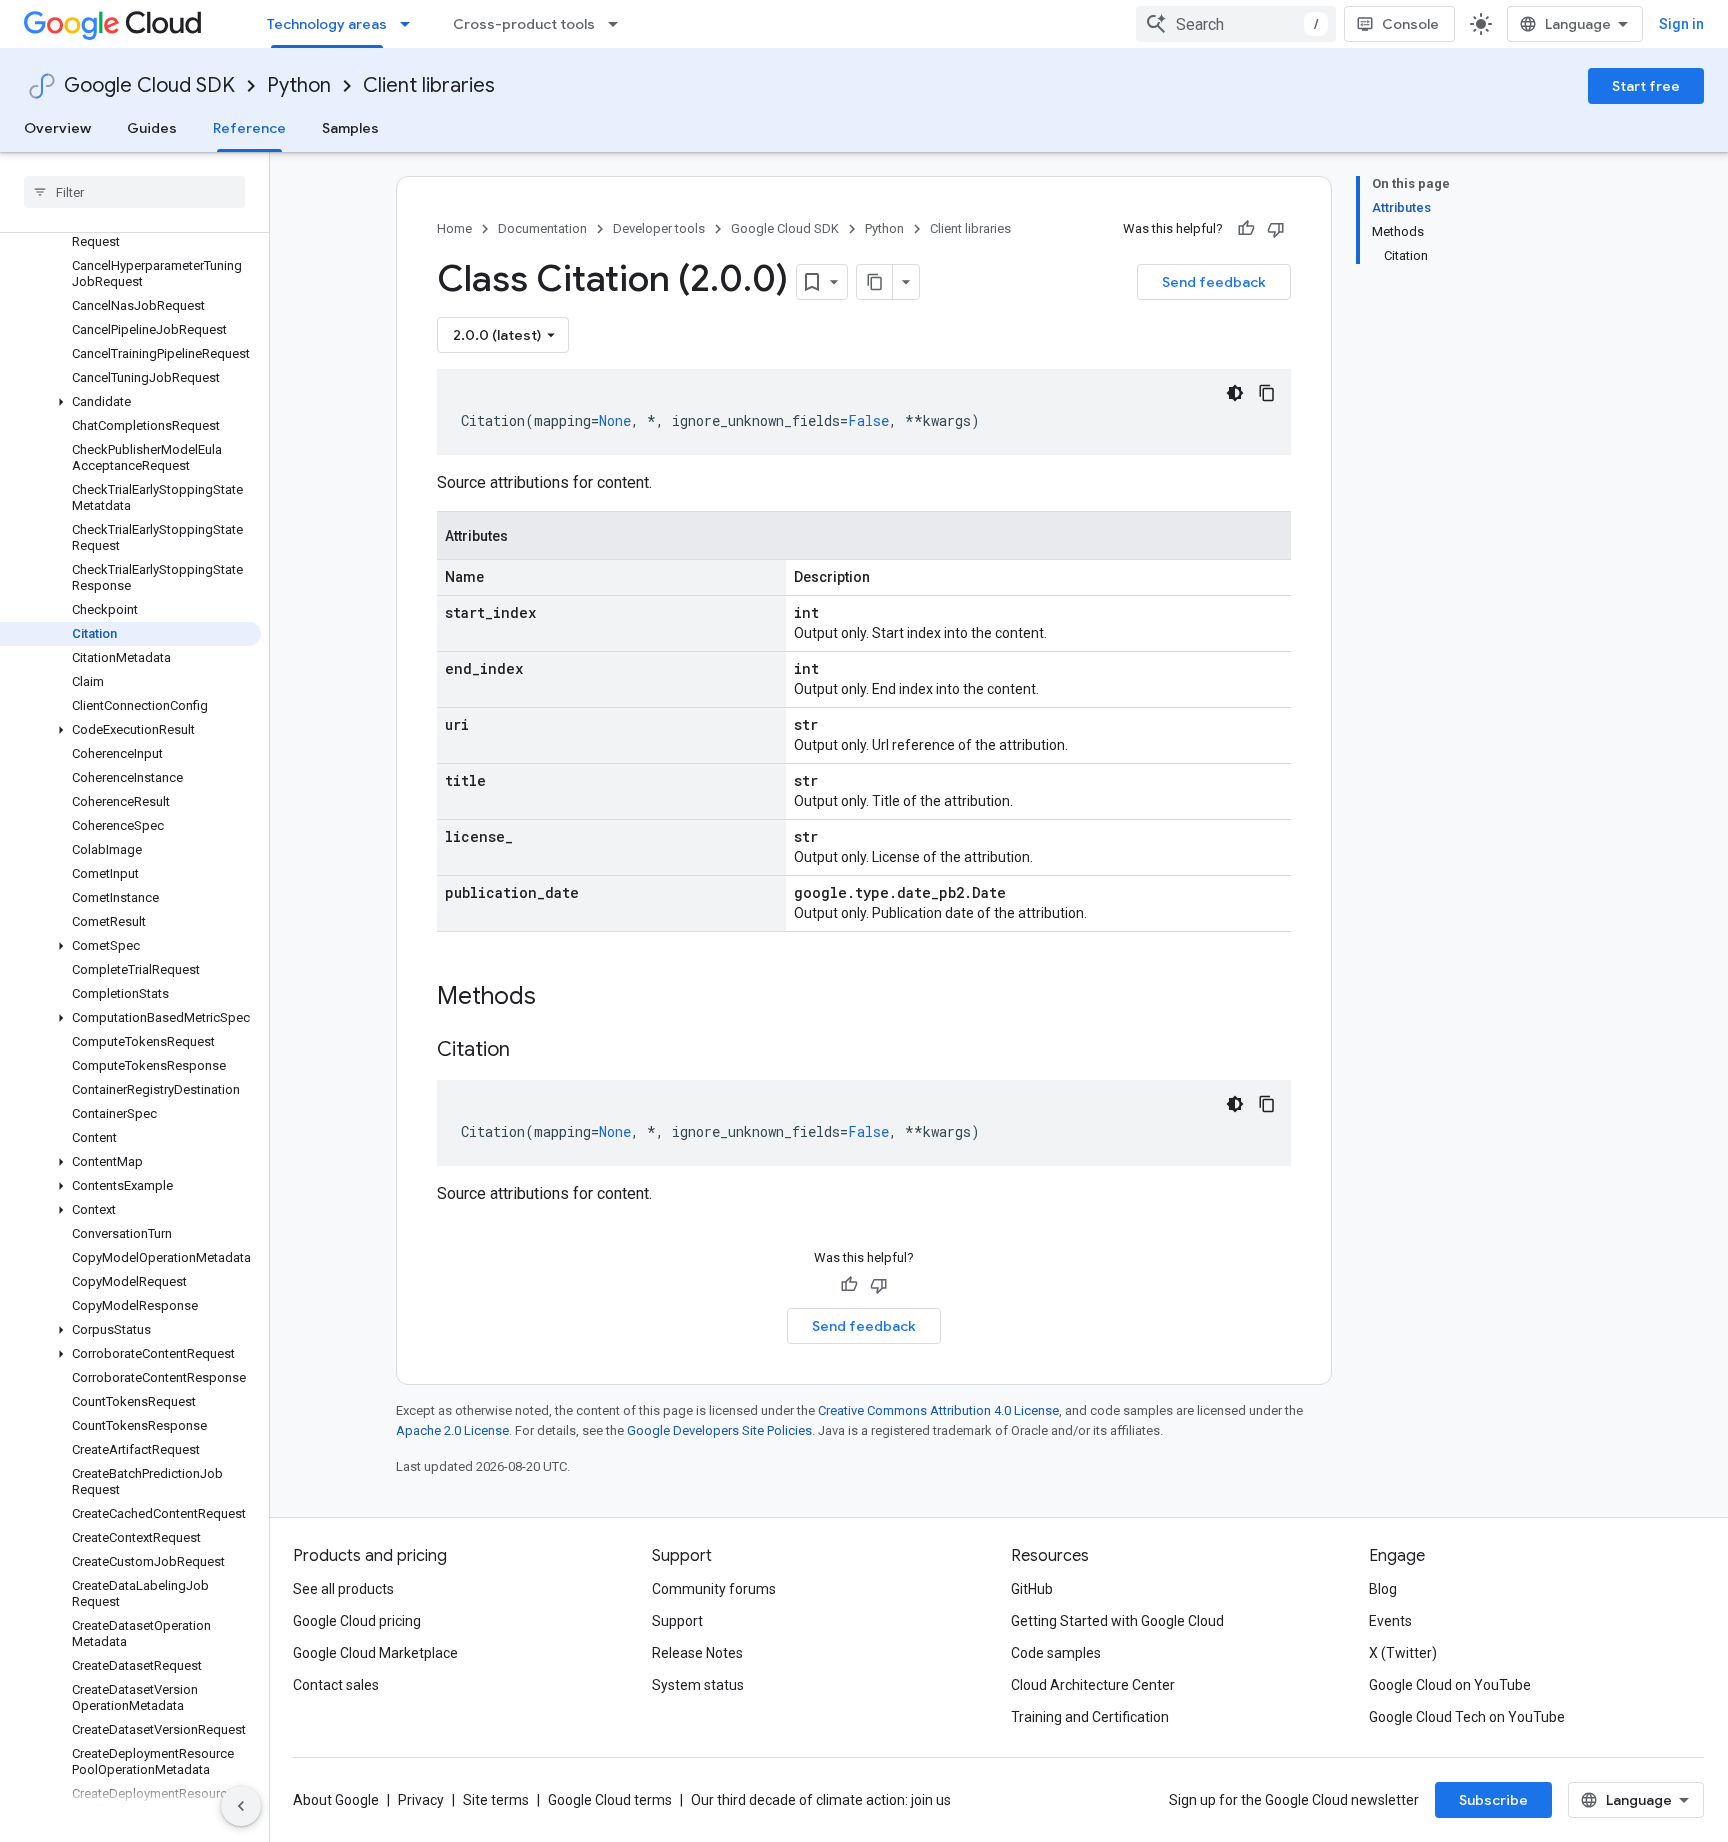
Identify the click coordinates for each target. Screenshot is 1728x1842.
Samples (350, 128)
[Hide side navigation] (241, 1806)
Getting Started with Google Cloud (1117, 1621)
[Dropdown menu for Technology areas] (411, 24)
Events (1390, 1621)
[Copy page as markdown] (875, 282)
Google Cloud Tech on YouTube (1467, 1717)
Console (1410, 24)
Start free (1646, 86)
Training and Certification (1090, 1717)
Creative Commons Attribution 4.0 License (938, 1410)
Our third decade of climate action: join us (821, 1800)
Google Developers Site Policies (719, 1430)
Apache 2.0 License (452, 1430)
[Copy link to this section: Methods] (562, 998)
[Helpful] (1246, 229)
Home (454, 228)
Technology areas (327, 24)
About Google (336, 1800)
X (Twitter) (1403, 1653)
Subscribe (1493, 1800)
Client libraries (429, 85)
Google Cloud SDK (149, 85)
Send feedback (1214, 282)
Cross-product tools (524, 24)
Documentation (542, 228)
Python (299, 85)
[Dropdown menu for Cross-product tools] (619, 24)
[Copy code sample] (1267, 393)
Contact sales (336, 1685)
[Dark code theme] (1235, 393)
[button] (130, 402)
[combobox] (1236, 24)
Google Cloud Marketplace (375, 1653)
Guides (152, 128)
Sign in (1681, 24)
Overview (57, 128)
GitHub (1032, 1589)
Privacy (421, 1800)
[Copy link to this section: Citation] (530, 1051)
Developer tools (659, 228)
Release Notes (697, 1653)
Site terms (496, 1800)
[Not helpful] (1276, 229)
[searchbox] (134, 192)
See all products (343, 1589)
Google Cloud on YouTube (1450, 1685)
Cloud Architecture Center (1093, 1685)
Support (677, 1621)
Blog (1383, 1589)
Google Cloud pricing (357, 1621)
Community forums (714, 1589)
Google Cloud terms (610, 1800)
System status (698, 1685)
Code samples (1056, 1653)
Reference (249, 128)
